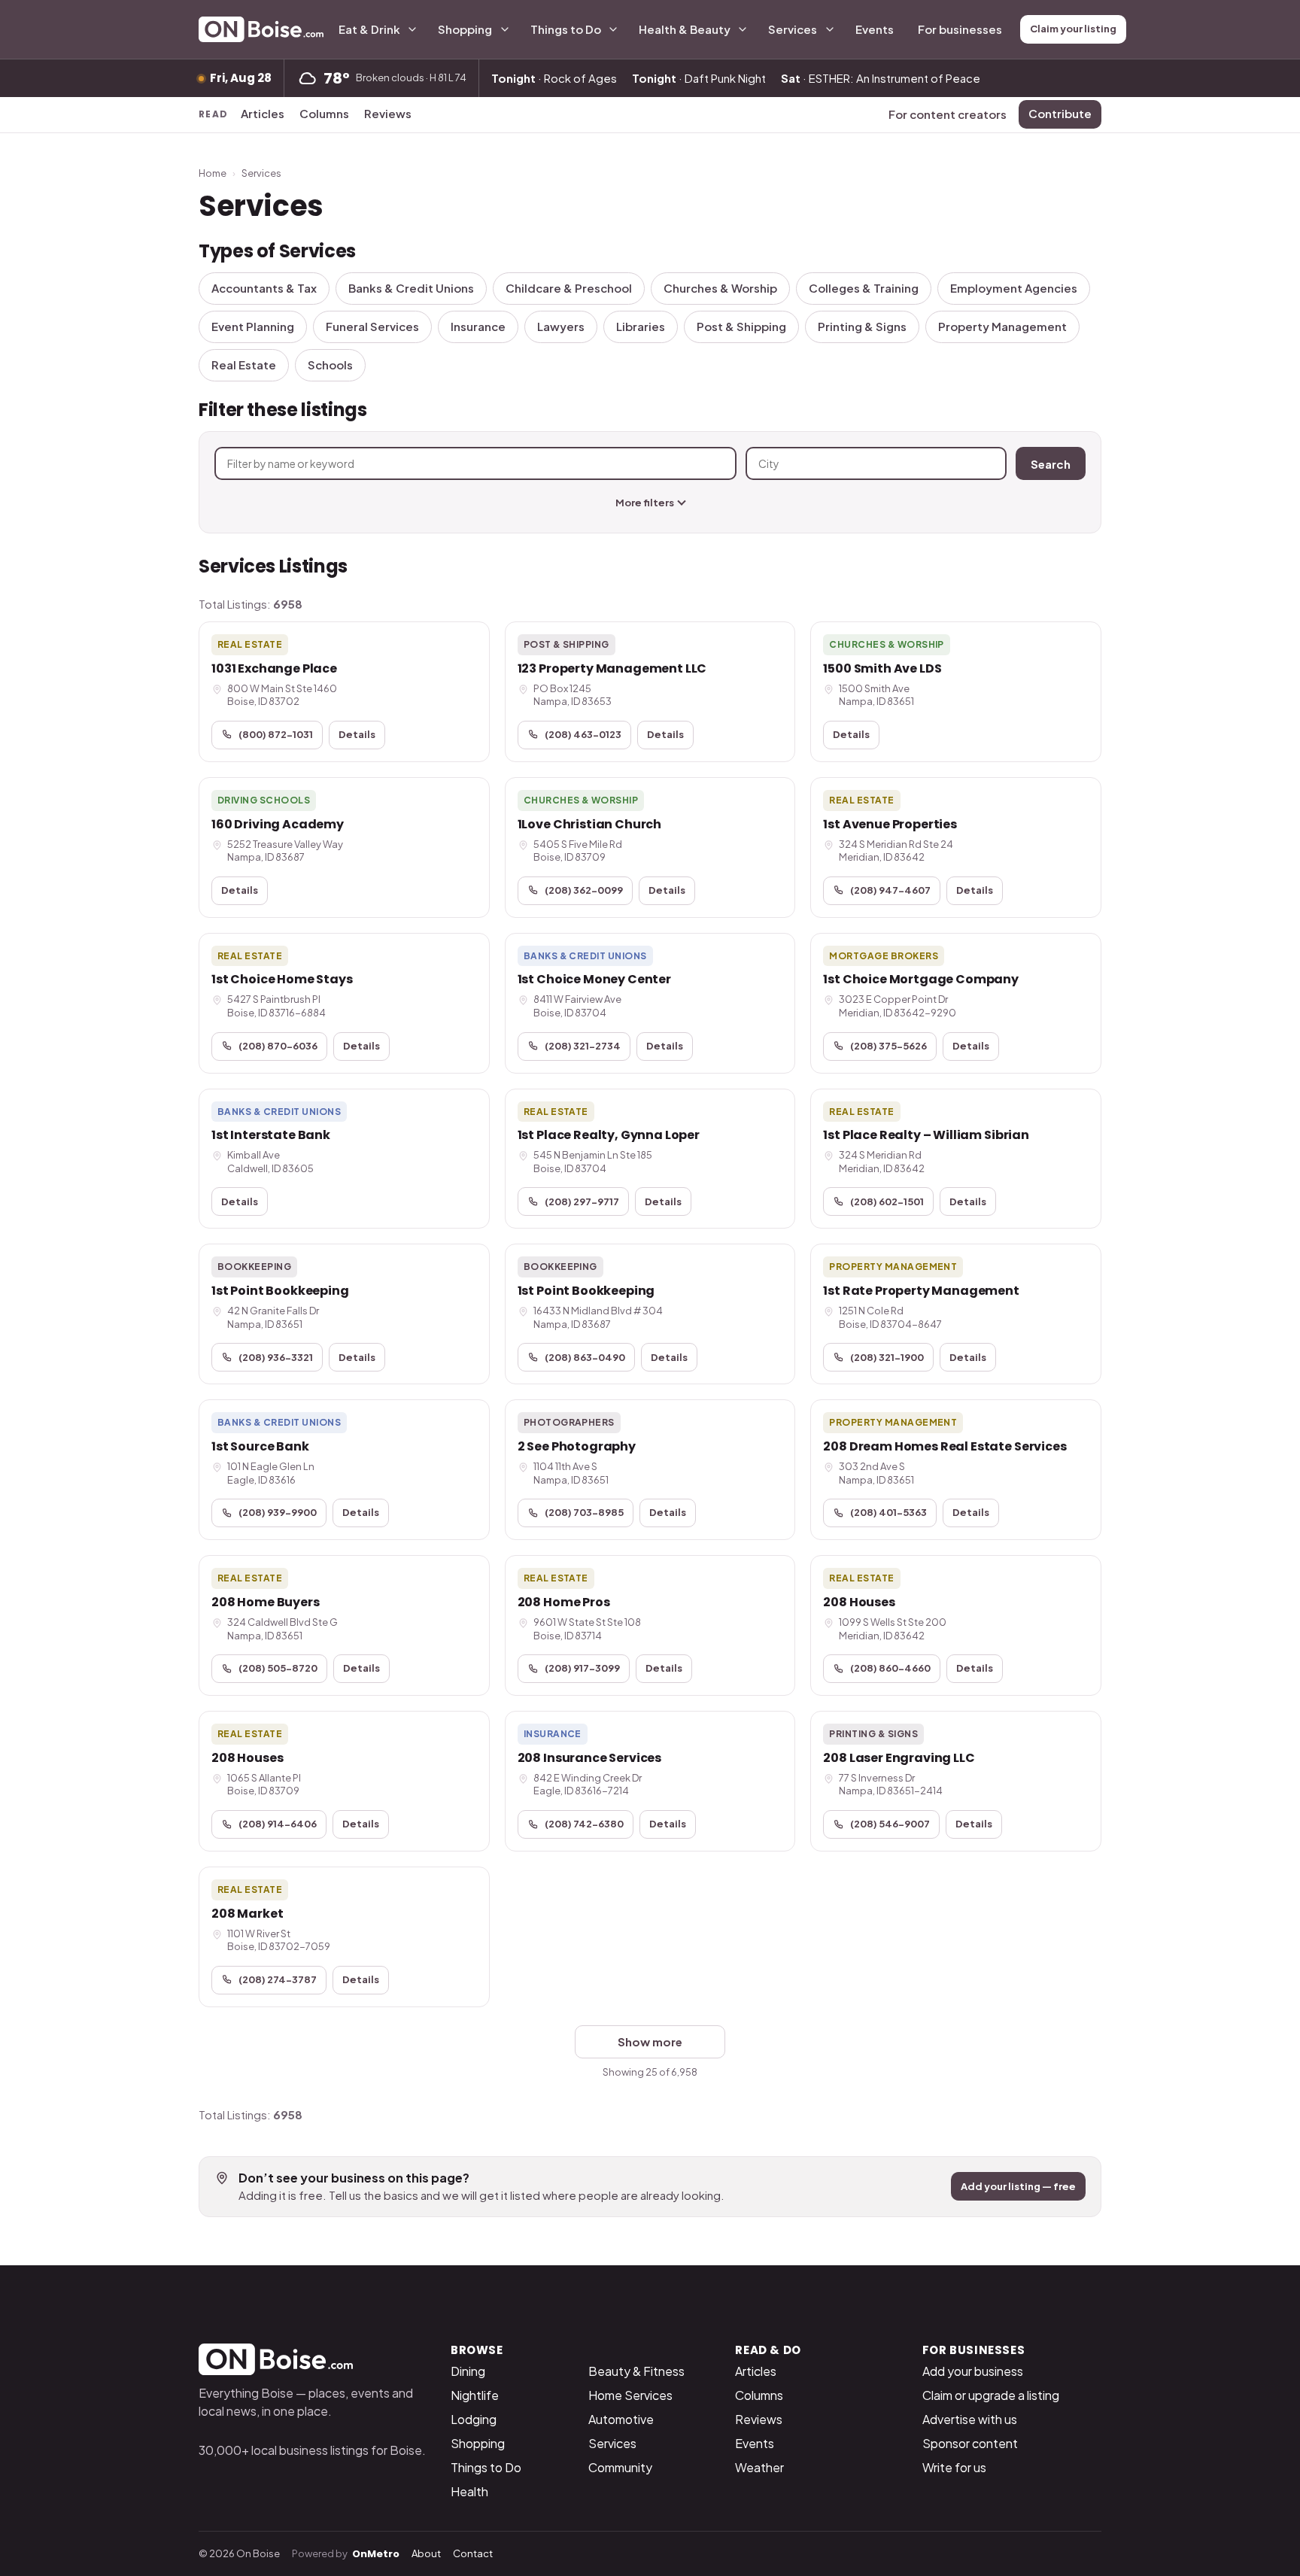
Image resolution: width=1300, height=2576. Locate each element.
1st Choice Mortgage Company (921, 979)
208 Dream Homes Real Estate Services (945, 1446)
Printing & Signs (862, 326)
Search (1051, 464)
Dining (468, 2371)
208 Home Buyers (266, 1602)
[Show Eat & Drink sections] (412, 29)
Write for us (954, 2467)
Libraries (641, 326)
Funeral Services (372, 326)
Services (793, 29)
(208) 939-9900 (278, 1512)
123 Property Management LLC (612, 668)
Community (620, 2467)
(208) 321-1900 (887, 1357)
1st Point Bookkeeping (280, 1291)
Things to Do (566, 29)
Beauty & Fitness (636, 2371)
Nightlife (475, 2395)
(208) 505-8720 (278, 1668)
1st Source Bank (260, 1446)
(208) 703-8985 (584, 1512)
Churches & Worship (720, 288)
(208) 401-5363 (888, 1512)
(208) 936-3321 (276, 1357)
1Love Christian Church (589, 824)
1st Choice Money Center (594, 979)
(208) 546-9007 (890, 1824)
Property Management (1002, 326)
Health (469, 2491)
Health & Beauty (685, 29)
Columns (324, 113)
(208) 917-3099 (582, 1668)
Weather (759, 2467)
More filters (645, 503)
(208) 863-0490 (585, 1357)
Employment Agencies (1014, 288)
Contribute (1060, 113)
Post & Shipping (741, 326)
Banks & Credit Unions (411, 288)
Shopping (465, 29)
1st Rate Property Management (921, 1291)
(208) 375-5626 (888, 1046)
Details (357, 734)
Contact (473, 2553)
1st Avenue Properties (890, 824)
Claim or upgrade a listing (991, 2395)
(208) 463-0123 (583, 734)
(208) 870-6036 (278, 1046)
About (426, 2553)
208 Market (247, 1914)
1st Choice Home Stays (282, 979)
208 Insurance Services (589, 1758)
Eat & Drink (369, 29)
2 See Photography (577, 1446)
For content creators (948, 114)
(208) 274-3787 (278, 1979)
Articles (263, 113)
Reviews (388, 113)
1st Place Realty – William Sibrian (926, 1135)
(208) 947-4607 (890, 890)
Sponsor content (970, 2443)
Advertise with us (970, 2419)
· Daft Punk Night (699, 78)
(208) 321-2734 (583, 1046)
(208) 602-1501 (887, 1201)
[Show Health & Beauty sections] (743, 29)
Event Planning (253, 326)
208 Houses (859, 1602)
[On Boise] (261, 29)
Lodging (474, 2419)
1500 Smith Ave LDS (882, 668)
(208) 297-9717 (582, 1201)
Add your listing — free (1018, 2186)
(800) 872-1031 (276, 734)
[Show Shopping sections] (505, 29)
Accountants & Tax (264, 288)
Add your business (973, 2371)
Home (213, 173)
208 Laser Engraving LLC (899, 1758)
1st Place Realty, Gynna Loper (609, 1135)
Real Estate (244, 365)
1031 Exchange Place (274, 668)
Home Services (630, 2395)
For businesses (960, 29)
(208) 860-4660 (890, 1668)
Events (875, 29)
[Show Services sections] (830, 29)
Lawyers (561, 326)
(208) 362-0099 (584, 890)
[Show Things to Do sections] (613, 29)
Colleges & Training (864, 288)
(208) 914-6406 (278, 1824)
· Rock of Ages (554, 78)
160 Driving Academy (278, 824)
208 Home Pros (564, 1602)
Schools (330, 365)
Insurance (478, 326)
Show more (650, 2041)
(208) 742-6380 (584, 1824)
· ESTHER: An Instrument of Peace (881, 78)
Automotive (621, 2419)
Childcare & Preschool (569, 288)
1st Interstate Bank (271, 1135)
